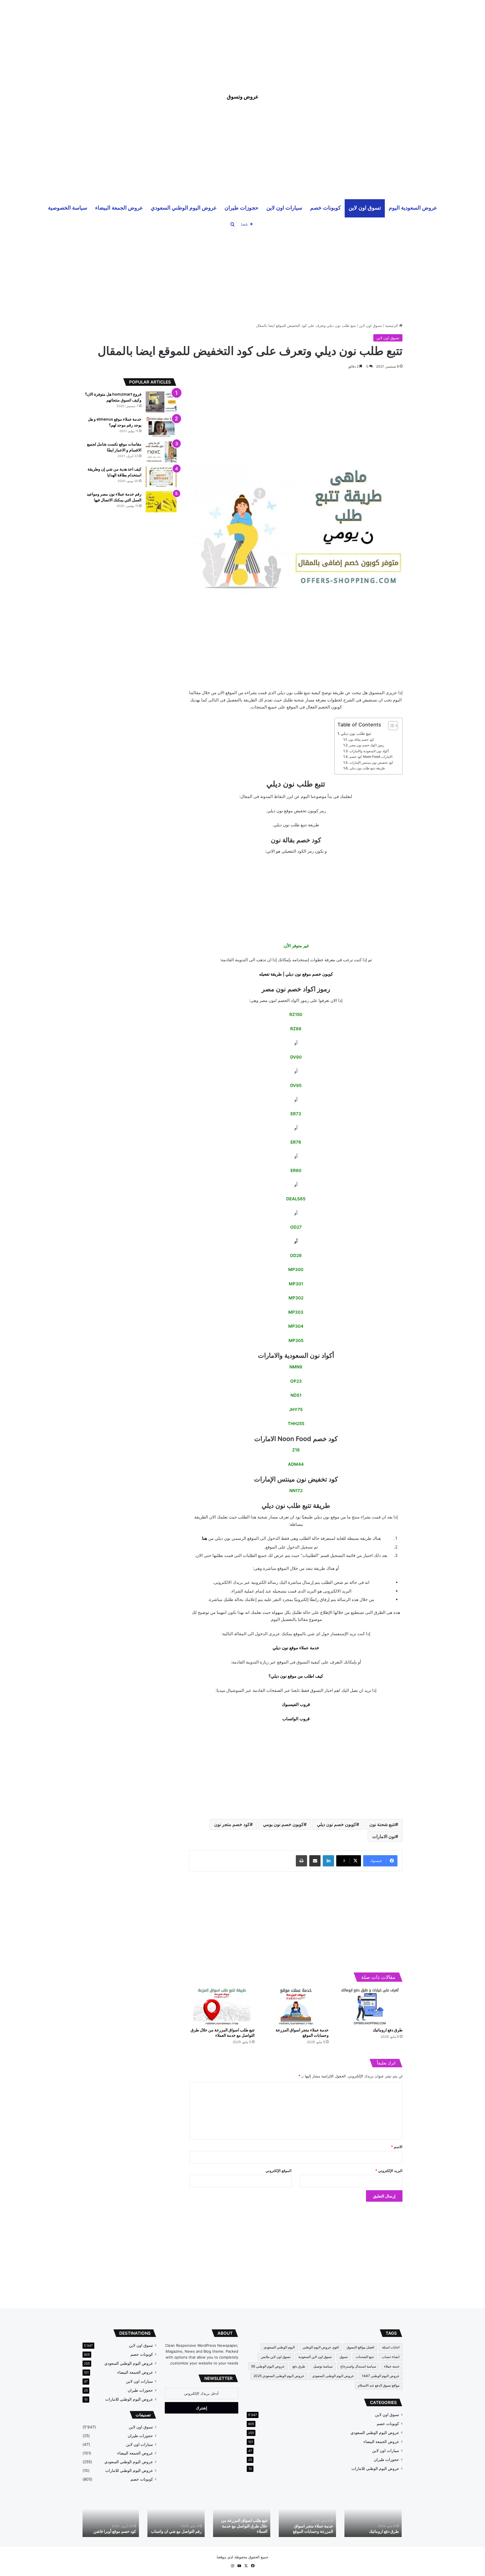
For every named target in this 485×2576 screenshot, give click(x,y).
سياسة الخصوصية (68, 207)
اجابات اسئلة (391, 2347)
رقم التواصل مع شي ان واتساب (177, 2531)
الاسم (397, 2147)
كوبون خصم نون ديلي (337, 1824)
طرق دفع (299, 2366)
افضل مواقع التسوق (360, 2347)
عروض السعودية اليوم (413, 207)
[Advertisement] (242, 39)
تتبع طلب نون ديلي (356, 733)
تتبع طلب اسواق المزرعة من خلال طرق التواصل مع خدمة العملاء (245, 2526)
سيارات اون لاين (284, 207)
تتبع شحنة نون (382, 1824)
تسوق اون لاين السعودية (315, 2357)
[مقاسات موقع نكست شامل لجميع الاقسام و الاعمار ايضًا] (161, 452)
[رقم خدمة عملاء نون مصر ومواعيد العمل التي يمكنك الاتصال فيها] (161, 502)
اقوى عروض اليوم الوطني (321, 2347)
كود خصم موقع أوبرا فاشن (116, 2531)
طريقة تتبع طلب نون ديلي (367, 768)
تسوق (344, 2357)
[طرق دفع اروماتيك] (370, 2006)
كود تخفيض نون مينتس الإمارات (371, 762)
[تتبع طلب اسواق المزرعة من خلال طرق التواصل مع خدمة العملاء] (222, 2006)
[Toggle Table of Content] (390, 726)
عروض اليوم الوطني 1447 (381, 2376)
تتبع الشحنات (365, 2357)
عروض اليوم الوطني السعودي (184, 207)
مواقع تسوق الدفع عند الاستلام (379, 2385)
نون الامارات (384, 1836)
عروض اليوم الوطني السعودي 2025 (279, 2376)
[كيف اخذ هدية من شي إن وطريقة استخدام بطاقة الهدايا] (161, 477)
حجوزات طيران (242, 207)
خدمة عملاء (392, 2366)
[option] (374, 2515)
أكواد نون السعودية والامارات (369, 751)
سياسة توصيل (323, 2366)
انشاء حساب (391, 2357)
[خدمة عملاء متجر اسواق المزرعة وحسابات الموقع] (296, 2006)
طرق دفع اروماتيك (388, 2030)
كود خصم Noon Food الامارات (371, 757)
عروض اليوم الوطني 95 (268, 2366)
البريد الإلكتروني (389, 2171)
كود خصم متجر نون (232, 1824)
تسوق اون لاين (365, 207)
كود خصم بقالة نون (361, 739)
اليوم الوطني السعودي (279, 2347)
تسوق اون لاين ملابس (276, 2357)
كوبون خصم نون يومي (283, 1824)
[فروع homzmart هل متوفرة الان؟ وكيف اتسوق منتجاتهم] (161, 402)
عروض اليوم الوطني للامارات (375, 2469)
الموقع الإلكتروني (279, 2171)
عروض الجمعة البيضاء (119, 207)
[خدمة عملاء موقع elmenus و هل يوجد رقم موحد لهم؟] (161, 427)
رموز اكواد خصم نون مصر (367, 745)
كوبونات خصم (325, 207)
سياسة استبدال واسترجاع (358, 2366)
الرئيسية (392, 325)
